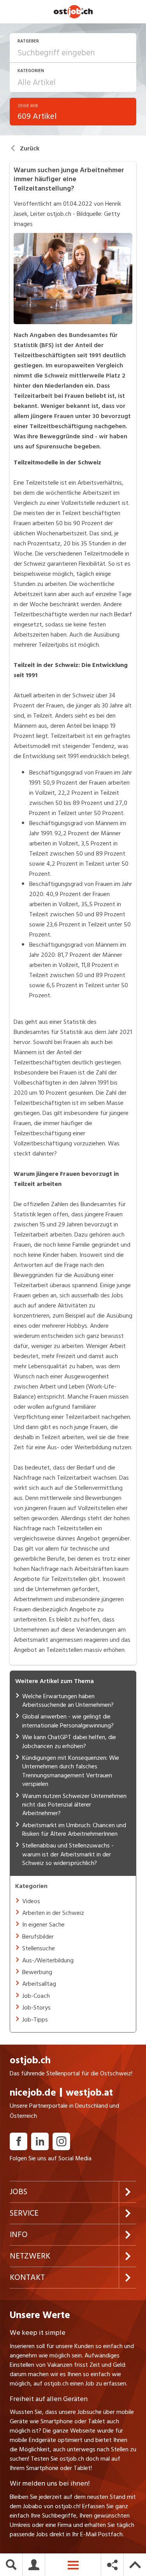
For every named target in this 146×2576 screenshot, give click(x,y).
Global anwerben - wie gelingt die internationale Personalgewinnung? (68, 1721)
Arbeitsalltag (39, 1984)
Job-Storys (36, 2008)
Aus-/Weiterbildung (48, 1960)
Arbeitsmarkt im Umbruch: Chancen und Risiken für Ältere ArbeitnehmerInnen (74, 1830)
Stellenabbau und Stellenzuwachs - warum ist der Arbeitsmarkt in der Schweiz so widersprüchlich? (68, 1854)
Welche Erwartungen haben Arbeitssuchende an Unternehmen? (68, 1701)
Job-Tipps (35, 2020)
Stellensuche (39, 1948)
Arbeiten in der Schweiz (53, 1913)
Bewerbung (37, 1972)
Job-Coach (36, 1996)
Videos (31, 1901)
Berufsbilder (38, 1937)
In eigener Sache (43, 1925)
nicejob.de (33, 2100)
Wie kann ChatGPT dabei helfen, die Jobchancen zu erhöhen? (69, 1741)
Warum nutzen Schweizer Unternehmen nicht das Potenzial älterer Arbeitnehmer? (74, 1805)
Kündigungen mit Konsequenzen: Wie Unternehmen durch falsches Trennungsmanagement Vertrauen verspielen (71, 1771)
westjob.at (89, 2100)
